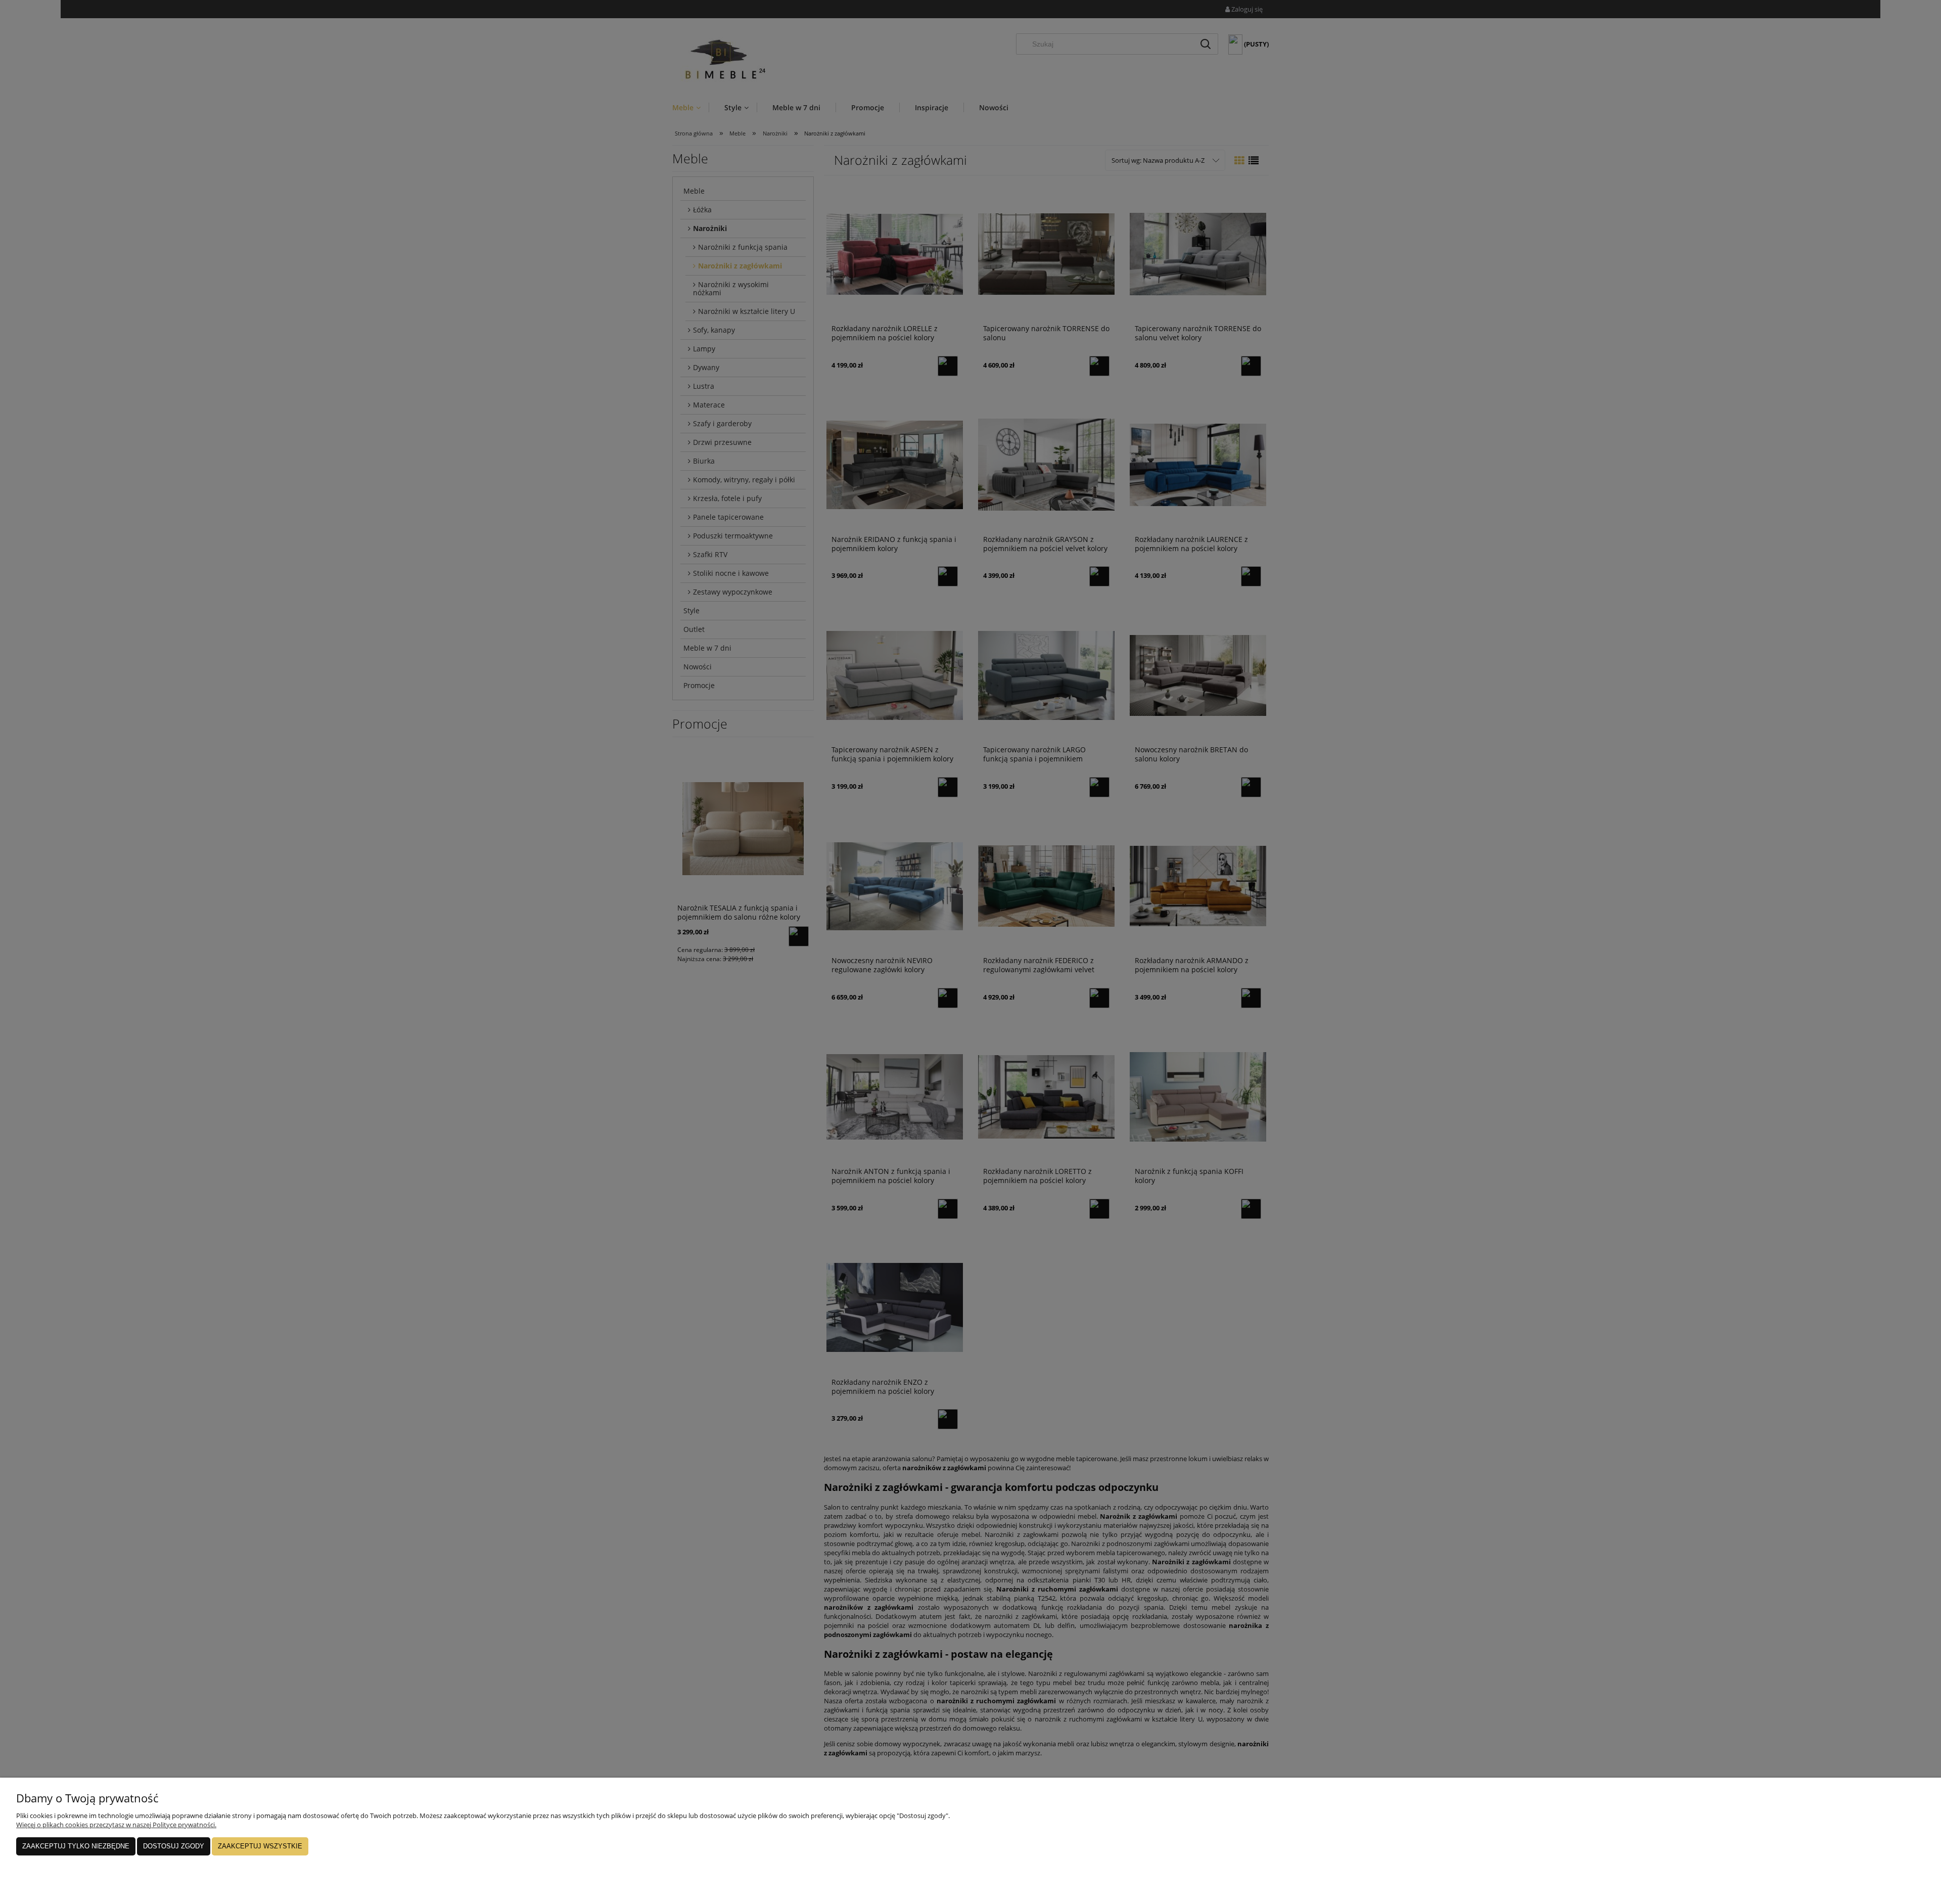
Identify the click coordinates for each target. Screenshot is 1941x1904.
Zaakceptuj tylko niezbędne (76, 1846)
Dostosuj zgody (174, 1846)
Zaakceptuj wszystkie (260, 1846)
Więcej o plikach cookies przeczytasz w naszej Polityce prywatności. (116, 1825)
